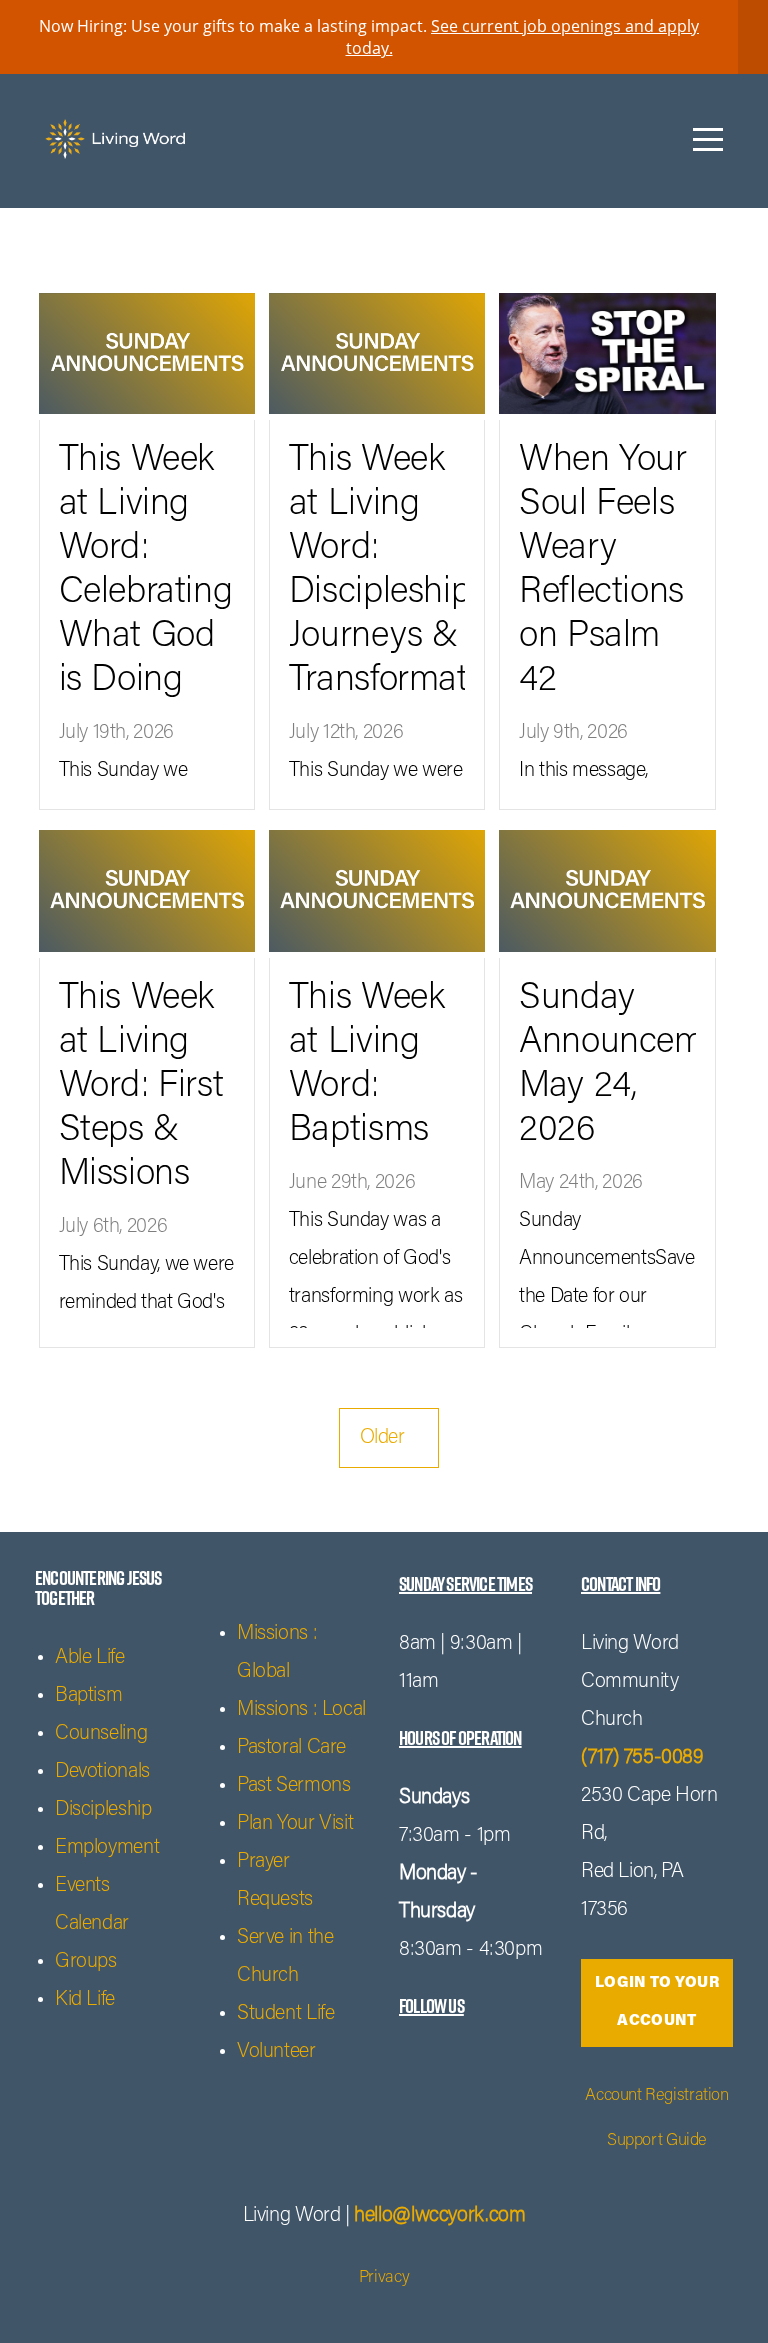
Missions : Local (301, 1710)
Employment (107, 1848)
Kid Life (85, 2000)
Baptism (88, 1696)
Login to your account (657, 2002)
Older (389, 1438)
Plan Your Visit (295, 1824)
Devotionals (102, 1772)
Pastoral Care (291, 1748)
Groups (86, 1962)
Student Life (285, 2014)
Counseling (101, 1734)
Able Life (90, 1658)
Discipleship (103, 1810)
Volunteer (276, 2052)
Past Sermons (293, 1786)
